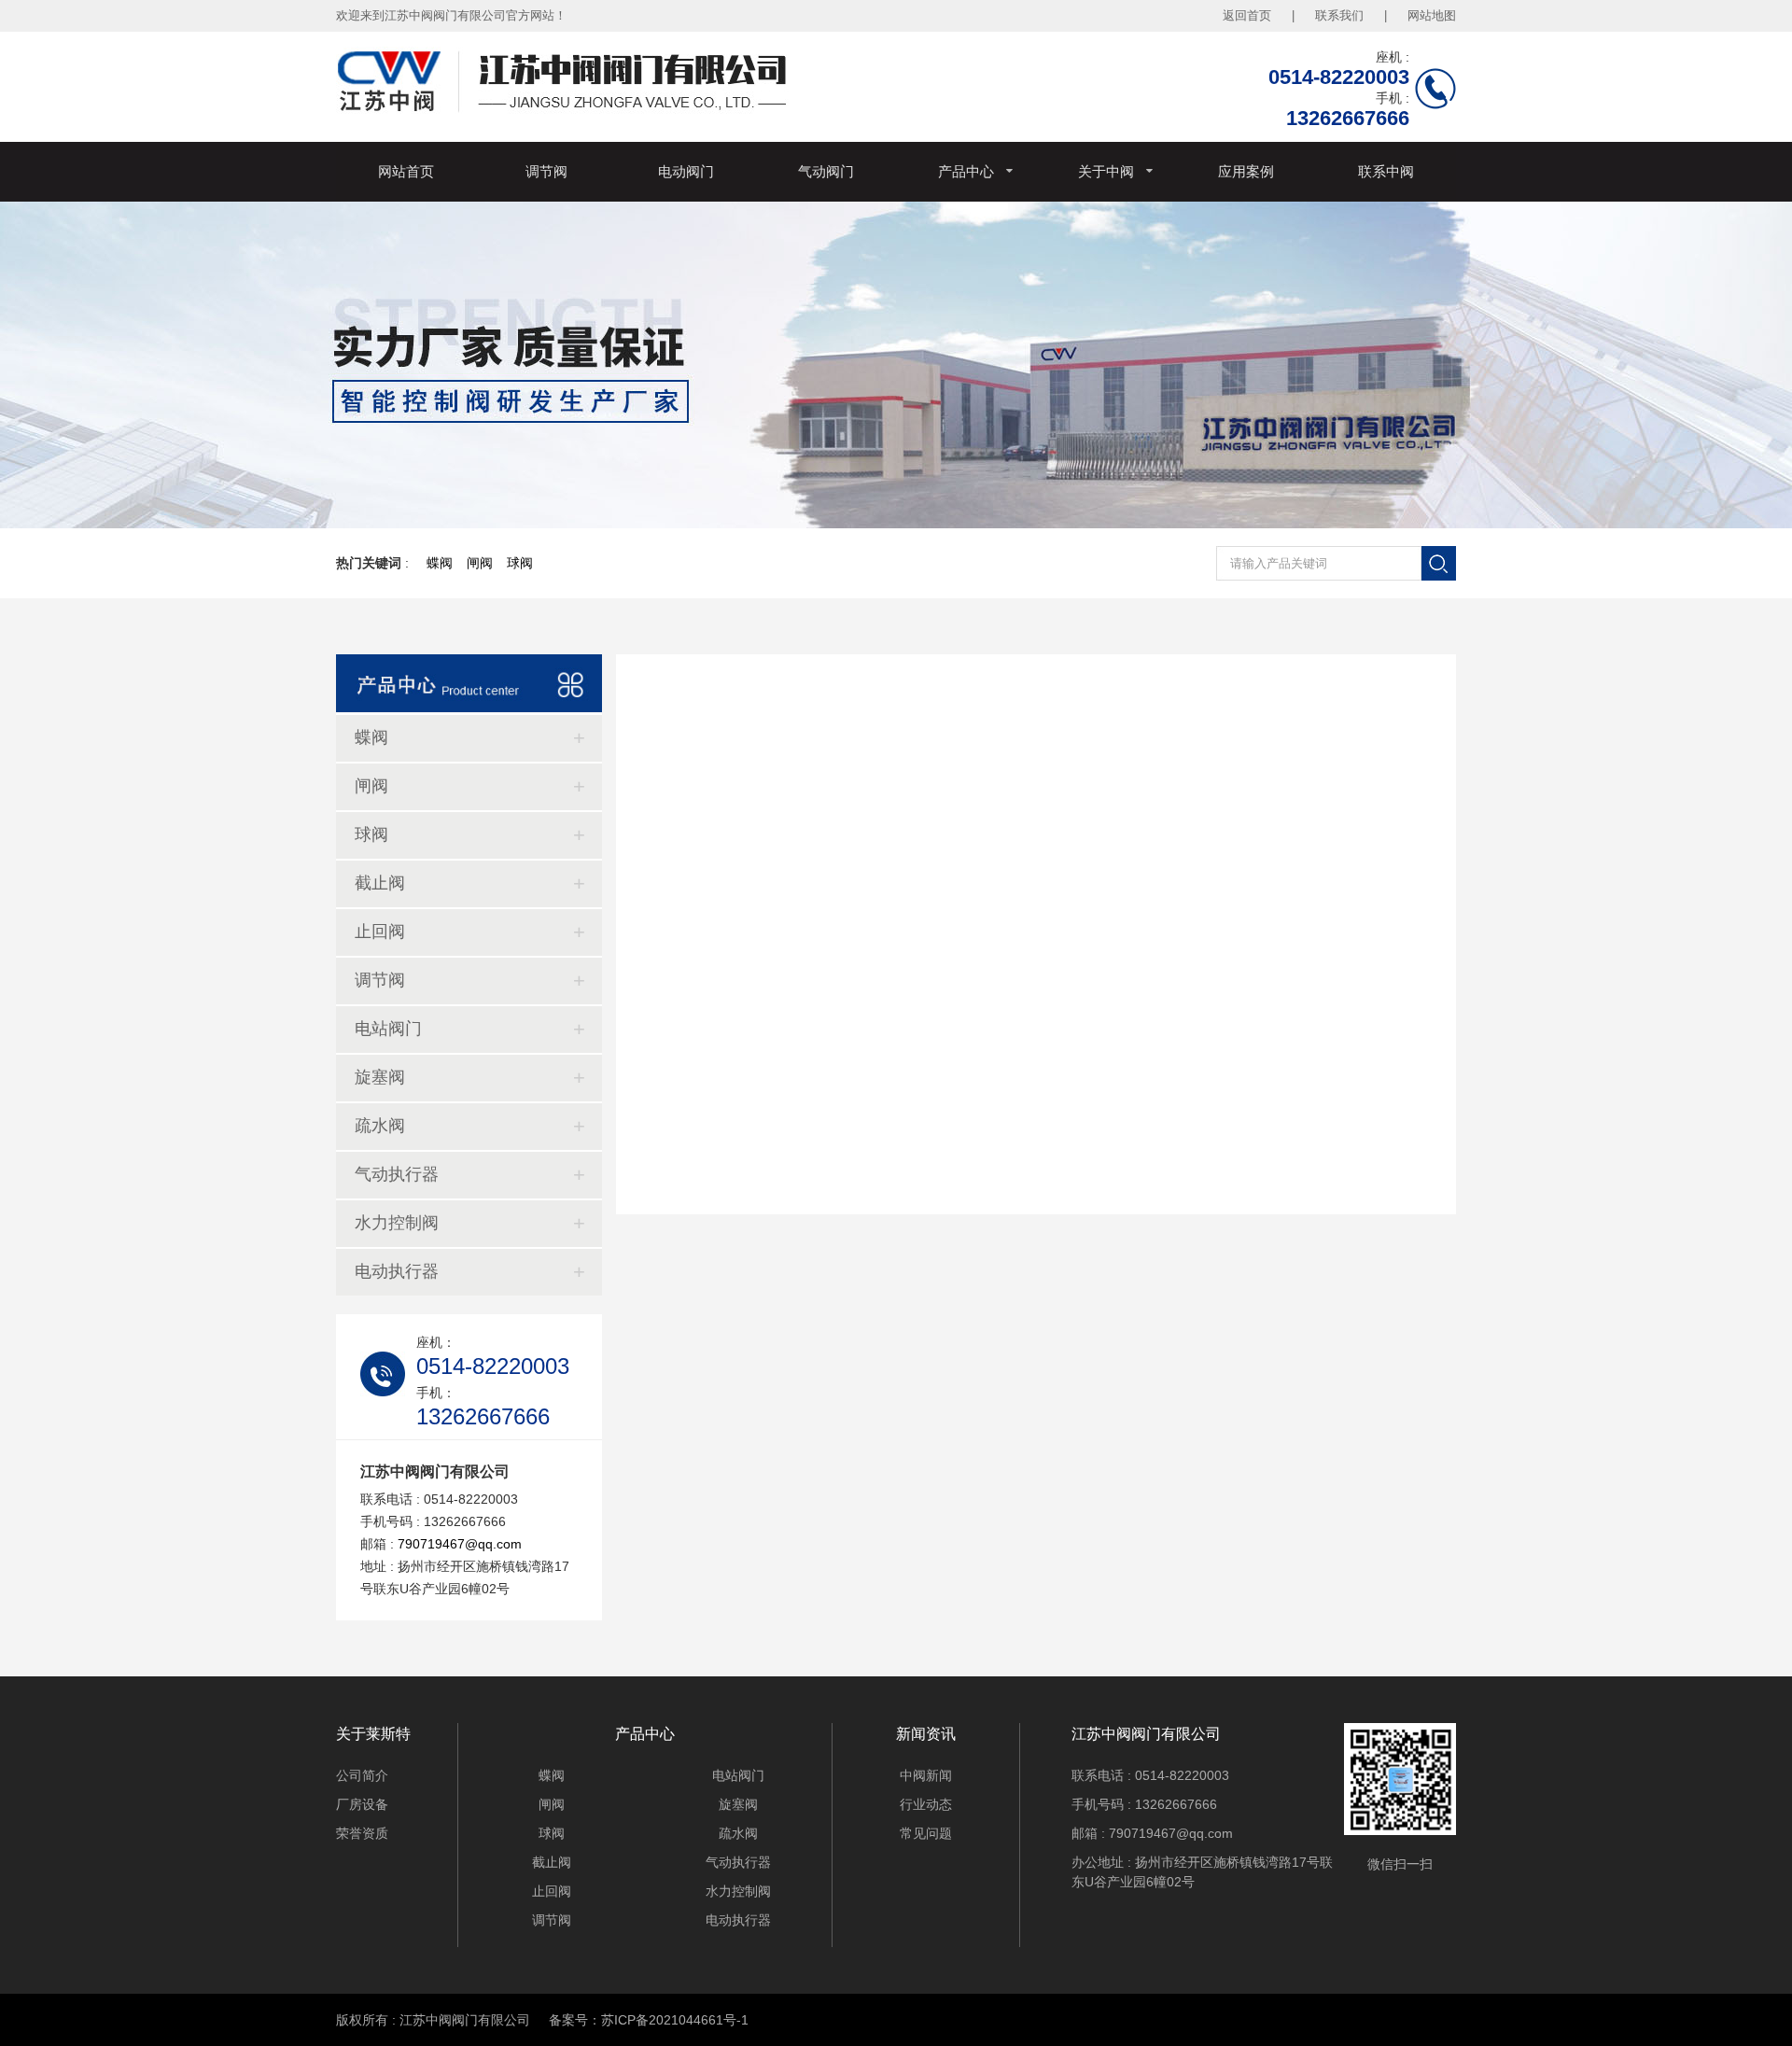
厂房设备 (362, 1804)
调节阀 (546, 171)
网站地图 (1432, 15)
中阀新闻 (926, 1775)
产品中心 (966, 171)
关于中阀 (1106, 171)
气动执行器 (397, 1174)
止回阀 (380, 932)
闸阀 (480, 563)
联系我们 (1339, 15)
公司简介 (362, 1775)
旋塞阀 (380, 1077)
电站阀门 (388, 1029)
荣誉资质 (362, 1833)
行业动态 (926, 1804)
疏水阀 (380, 1126)
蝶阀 (440, 563)
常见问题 (926, 1833)
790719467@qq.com (460, 1544)
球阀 (520, 563)
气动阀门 (826, 171)
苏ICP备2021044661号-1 (675, 2020)
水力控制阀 (397, 1223)
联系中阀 (1386, 171)
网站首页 (406, 171)
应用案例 (1246, 171)
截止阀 (380, 883)
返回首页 (1247, 15)
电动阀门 (686, 171)
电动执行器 (397, 1271)
